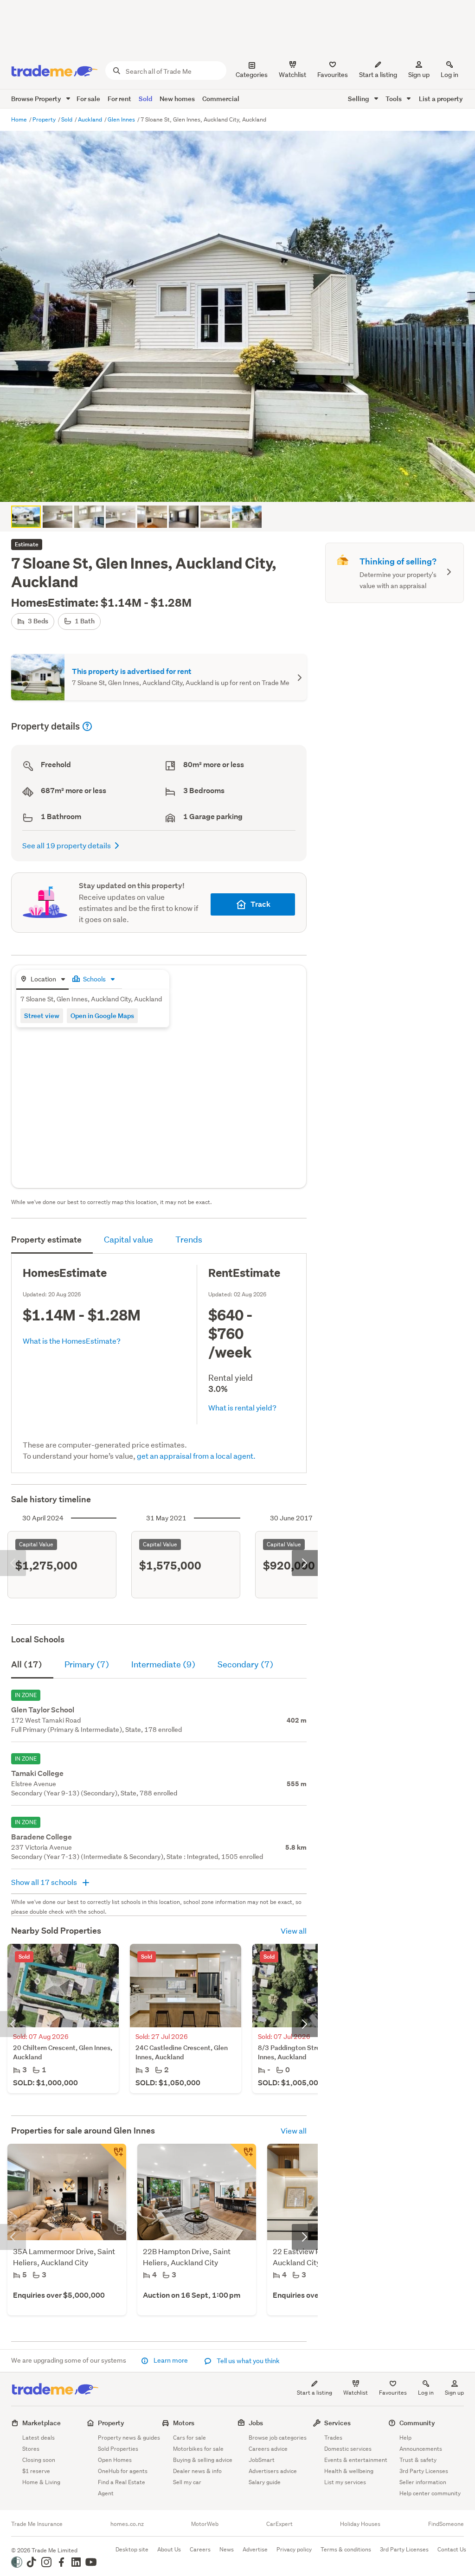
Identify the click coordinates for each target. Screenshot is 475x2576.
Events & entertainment (356, 2460)
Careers (200, 2549)
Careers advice (268, 2449)
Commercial (221, 99)
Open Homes (115, 2460)
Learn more (171, 2360)
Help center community (430, 2493)
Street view (42, 1016)
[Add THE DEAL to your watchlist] (113, 2157)
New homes (177, 99)
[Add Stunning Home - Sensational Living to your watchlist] (243, 2157)
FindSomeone (446, 2524)
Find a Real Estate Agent (122, 2488)
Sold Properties (118, 2449)
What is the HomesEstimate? (72, 1341)
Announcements (421, 2449)
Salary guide (265, 2482)
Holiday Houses (360, 2524)
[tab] (42, 980)
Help (405, 2438)
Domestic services (348, 2449)
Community (417, 2423)
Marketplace (42, 2423)
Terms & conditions (346, 2549)
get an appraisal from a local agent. (196, 1456)
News (227, 2549)
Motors (184, 2423)
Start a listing (315, 2393)
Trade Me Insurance (37, 2524)
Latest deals (39, 2438)
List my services (345, 2482)
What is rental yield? (242, 1407)
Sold (145, 99)
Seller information (423, 2482)
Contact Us (452, 2549)
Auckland (91, 119)
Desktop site (132, 2549)
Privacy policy (294, 2549)
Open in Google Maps (102, 1016)
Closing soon (39, 2460)
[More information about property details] (87, 726)
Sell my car (187, 2482)
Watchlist (356, 2393)
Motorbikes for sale (198, 2449)
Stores (31, 2449)
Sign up (419, 75)
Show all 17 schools (45, 1882)
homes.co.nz (127, 2524)
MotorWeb (205, 2524)
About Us (169, 2549)
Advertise (255, 2549)
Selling (359, 99)
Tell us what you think (247, 2361)
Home (20, 119)
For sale (88, 99)
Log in (449, 75)
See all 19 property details (67, 845)
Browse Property (37, 99)
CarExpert (279, 2524)
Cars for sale (189, 2438)
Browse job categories (278, 2438)
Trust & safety (418, 2460)
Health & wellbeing (349, 2471)
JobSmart (262, 2460)
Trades (333, 2438)
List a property (441, 99)
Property (45, 119)
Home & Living (41, 2482)
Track (260, 904)
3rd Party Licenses (424, 2471)
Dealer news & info (197, 2471)
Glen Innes (122, 119)
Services (337, 2423)
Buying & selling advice (203, 2460)
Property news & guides (129, 2438)
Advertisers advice (273, 2471)
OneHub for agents (123, 2471)
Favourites (393, 2393)
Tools (394, 99)
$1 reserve (36, 2471)
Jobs (256, 2423)
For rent (119, 99)
